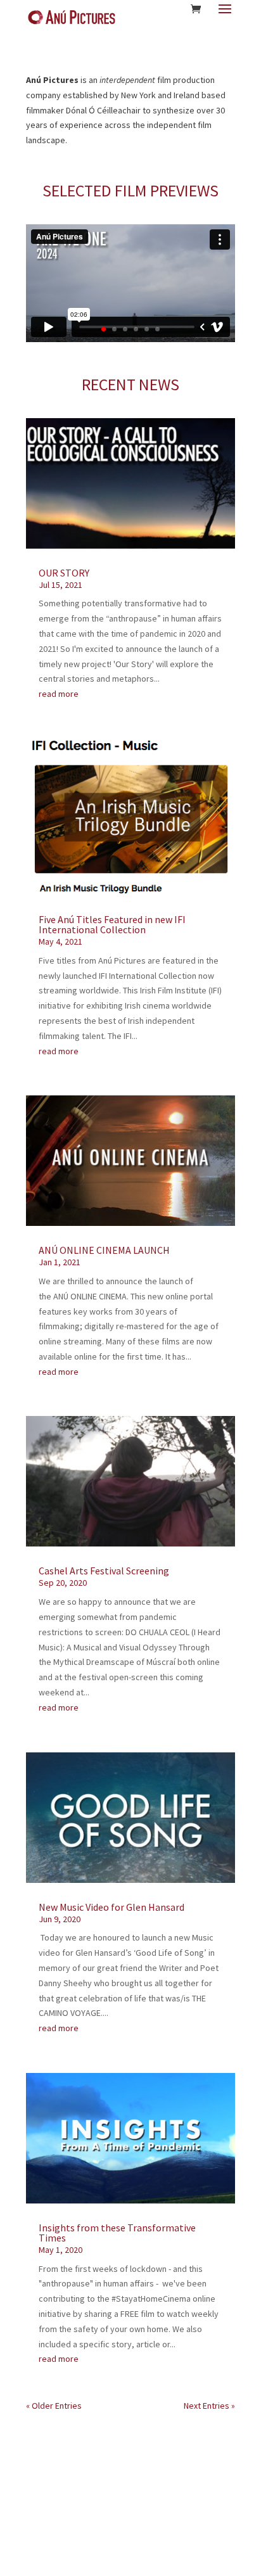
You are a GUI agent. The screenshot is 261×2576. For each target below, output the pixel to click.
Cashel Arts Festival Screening (104, 1571)
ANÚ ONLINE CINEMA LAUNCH (104, 1250)
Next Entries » (209, 2406)
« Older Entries (54, 2406)
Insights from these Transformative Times (117, 2233)
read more (59, 694)
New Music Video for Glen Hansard (111, 1907)
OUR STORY (64, 573)
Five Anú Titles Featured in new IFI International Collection (112, 924)
